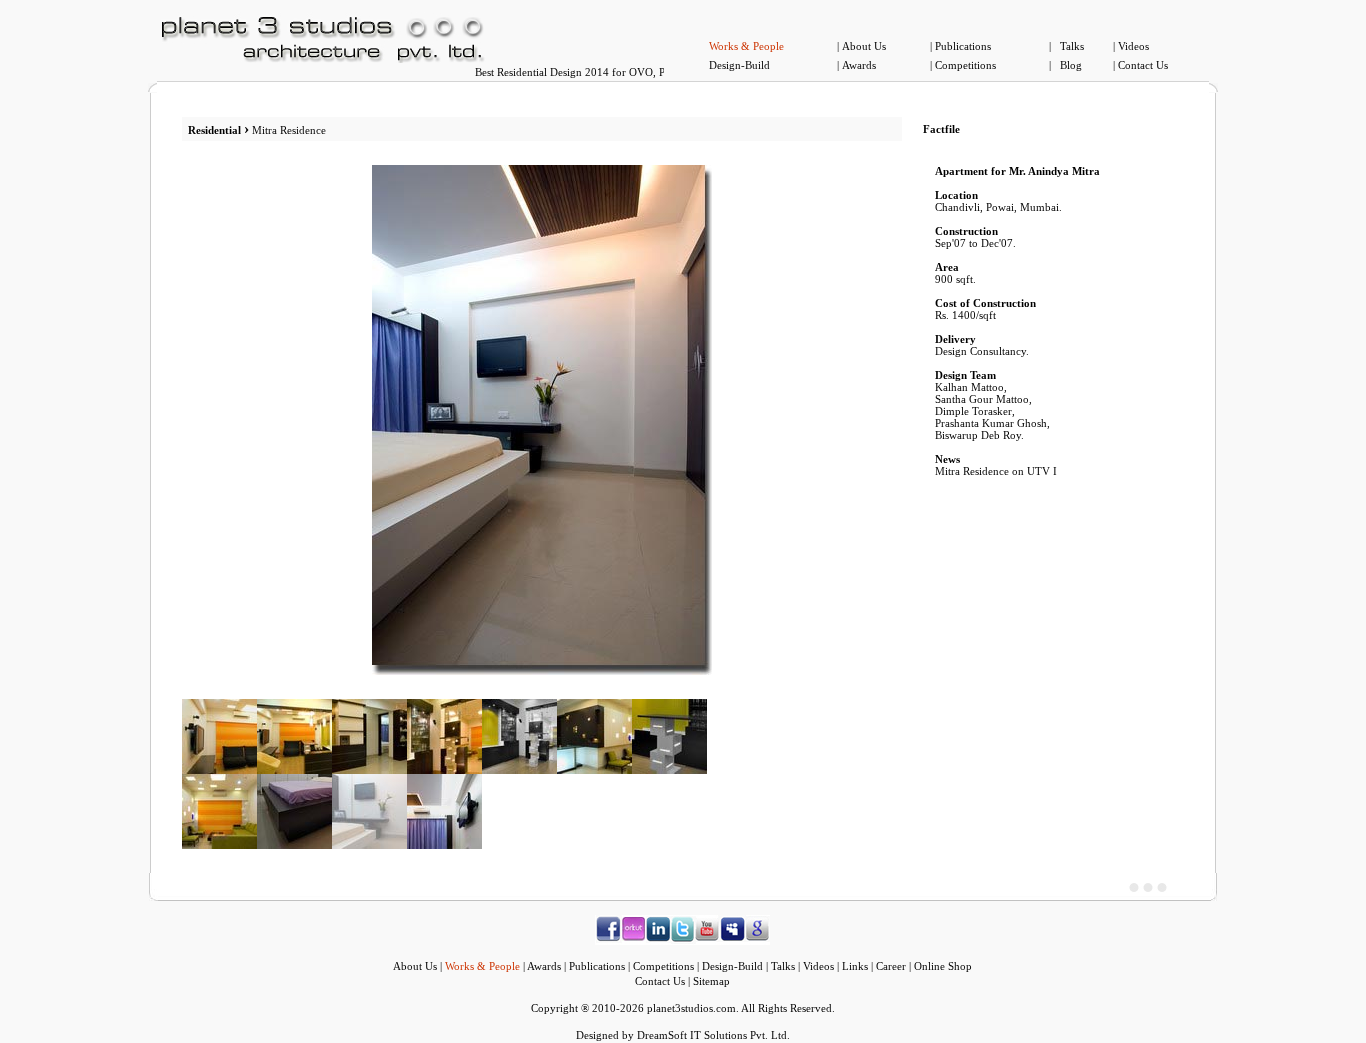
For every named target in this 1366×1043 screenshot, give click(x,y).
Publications (963, 46)
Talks (1072, 46)
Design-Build (739, 65)
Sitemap (711, 981)
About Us (864, 46)
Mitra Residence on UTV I (996, 471)
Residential (214, 130)
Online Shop (943, 966)
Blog (1071, 65)
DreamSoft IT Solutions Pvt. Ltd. (713, 1035)
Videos (1133, 46)
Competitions (965, 65)
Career (891, 966)
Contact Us (1143, 65)
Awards (859, 65)
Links (855, 966)
